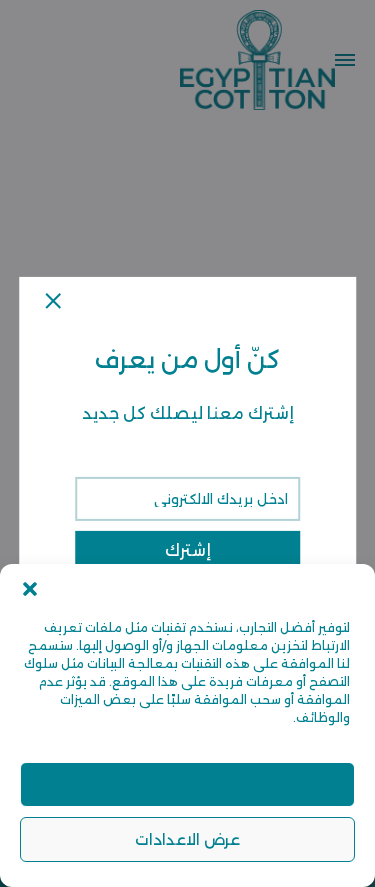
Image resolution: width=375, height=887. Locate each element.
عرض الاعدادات (187, 839)
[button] (30, 589)
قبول (188, 784)
